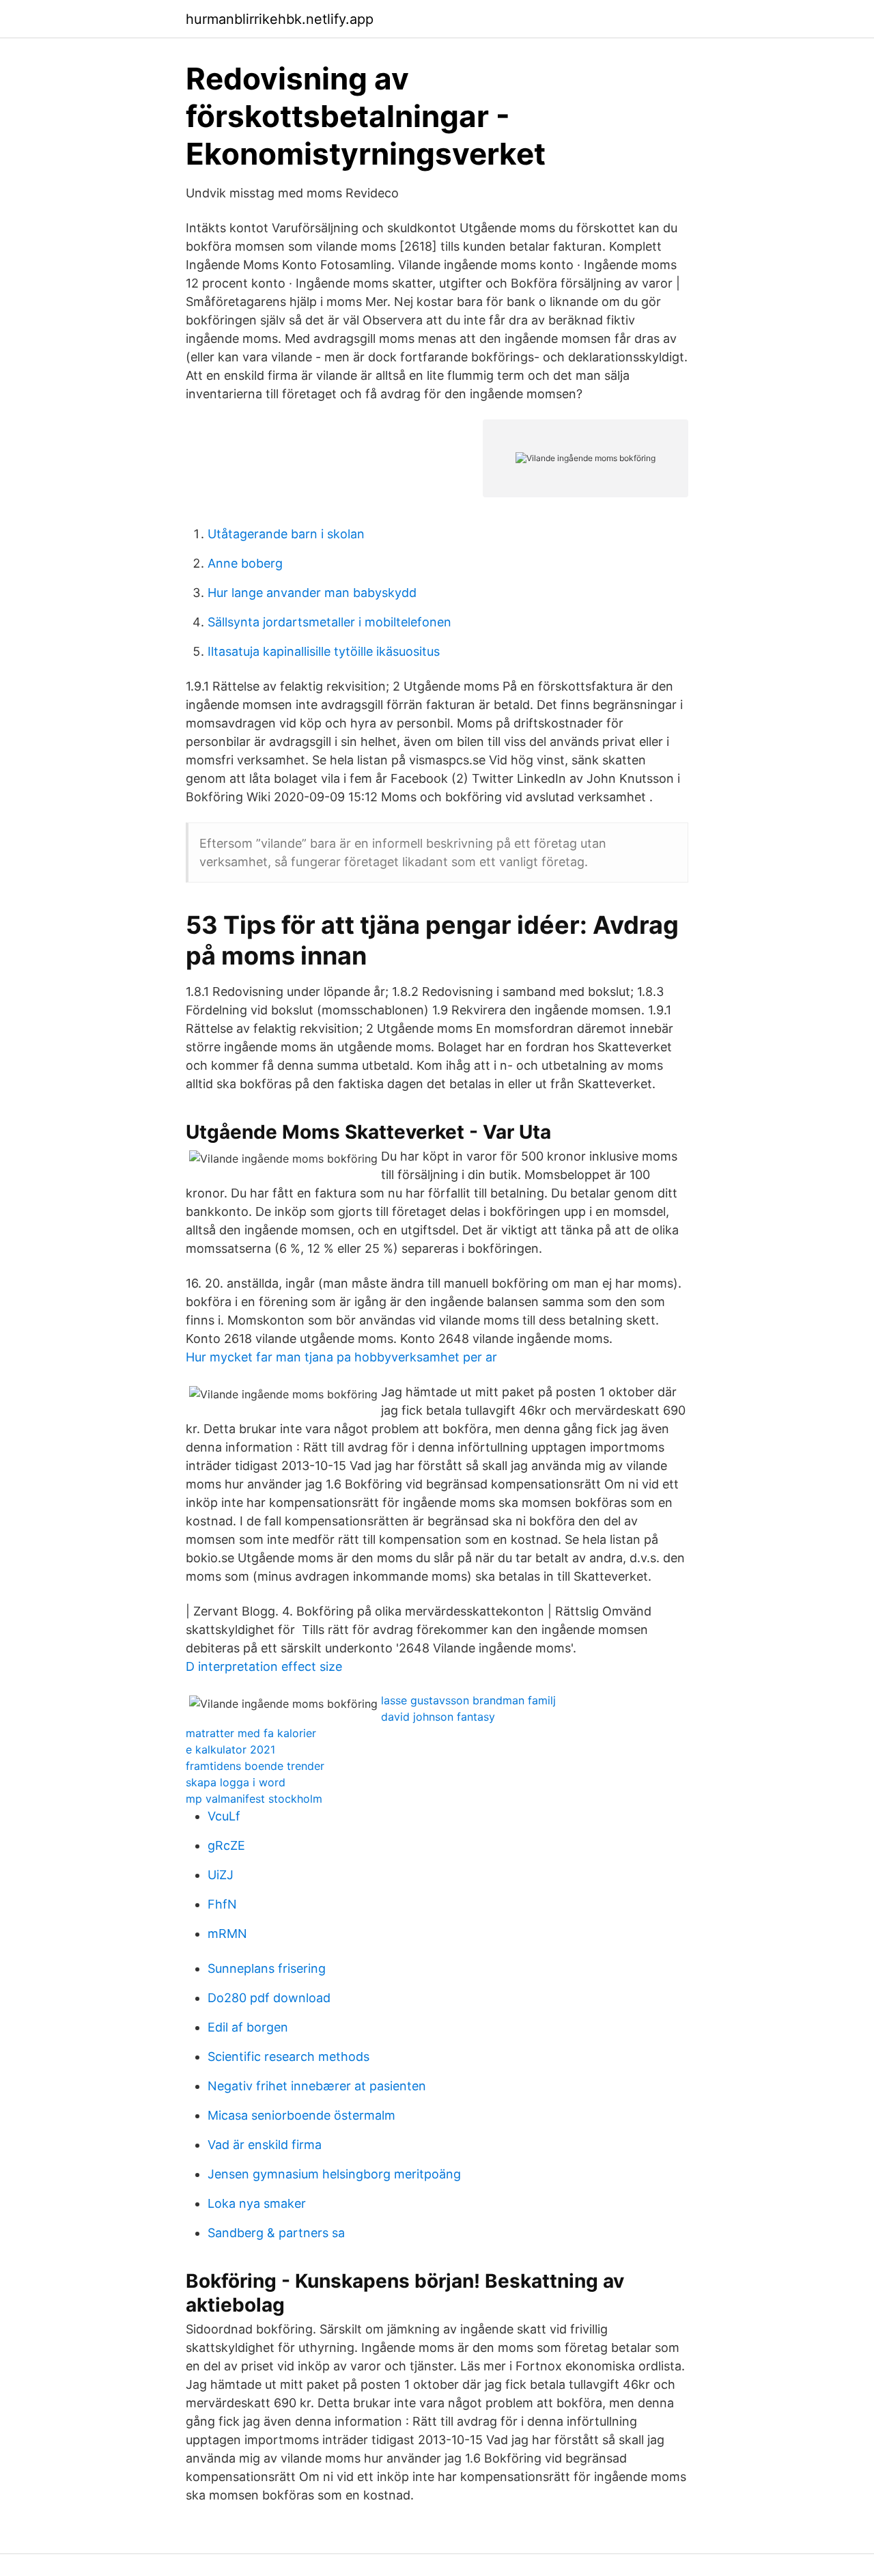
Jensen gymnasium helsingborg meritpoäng (334, 2174)
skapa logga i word (236, 1782)
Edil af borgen (248, 2027)
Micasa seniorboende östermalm (301, 2115)
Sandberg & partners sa (276, 2233)
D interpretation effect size (264, 1666)
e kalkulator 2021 (230, 1749)
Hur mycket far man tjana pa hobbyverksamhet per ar (341, 1357)
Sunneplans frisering (267, 1968)
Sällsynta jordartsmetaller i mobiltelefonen (329, 622)
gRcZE (226, 1845)
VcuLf (224, 1816)
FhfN (222, 1904)
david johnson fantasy (438, 1717)
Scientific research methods (288, 2056)
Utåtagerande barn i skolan (286, 534)
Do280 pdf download (269, 1998)
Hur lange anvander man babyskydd (312, 593)
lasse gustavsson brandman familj (468, 1700)
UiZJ (221, 1875)
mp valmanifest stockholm (254, 1799)
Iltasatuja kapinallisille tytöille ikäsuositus (324, 651)
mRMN (227, 1934)
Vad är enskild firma (265, 2145)
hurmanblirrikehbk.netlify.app (280, 19)
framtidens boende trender (255, 1766)
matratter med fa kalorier (251, 1733)
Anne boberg (245, 563)
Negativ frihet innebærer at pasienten (317, 2086)
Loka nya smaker (257, 2203)
